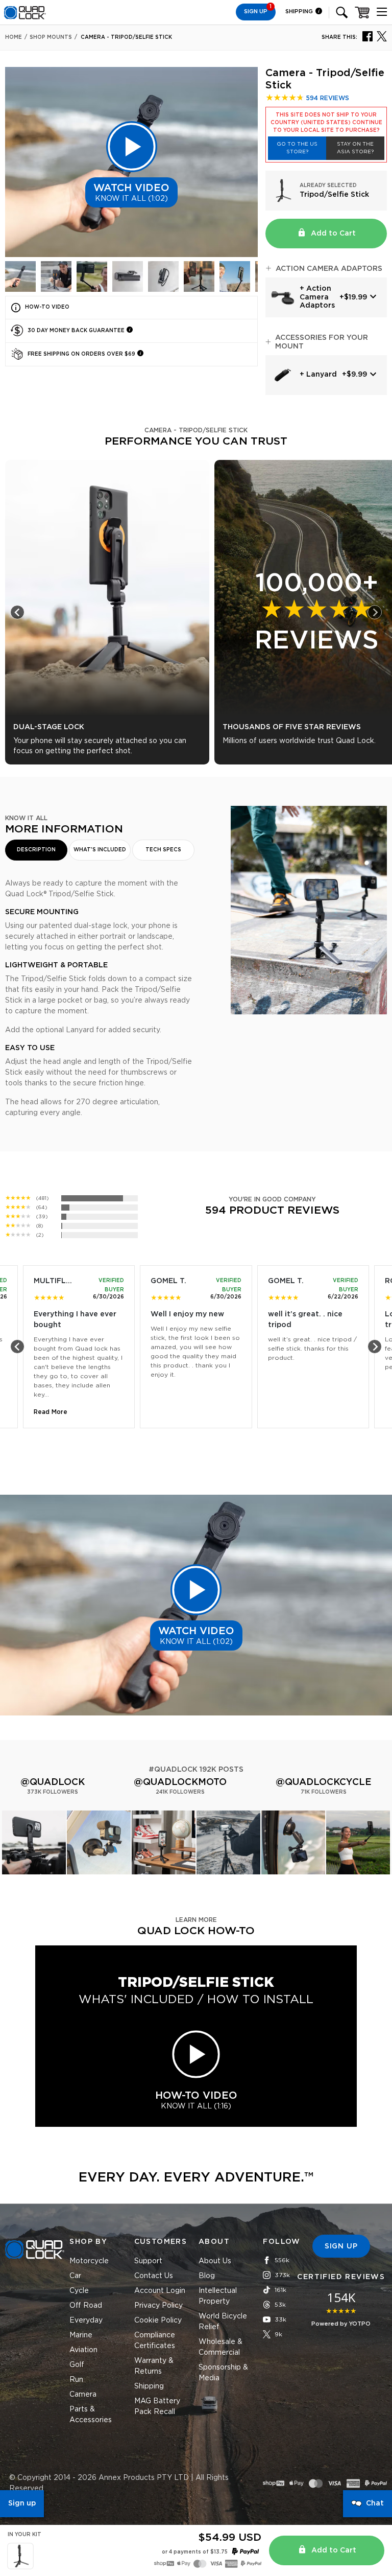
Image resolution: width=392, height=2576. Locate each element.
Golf (77, 2365)
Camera (83, 2395)
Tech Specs (163, 850)
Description (36, 850)
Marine (81, 2335)
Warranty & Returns (154, 2366)
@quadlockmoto (180, 1782)
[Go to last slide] (17, 612)
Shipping (300, 11)
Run (76, 2380)
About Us (215, 2261)
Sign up (22, 2503)
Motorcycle (89, 2261)
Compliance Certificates (155, 2341)
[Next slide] (375, 612)
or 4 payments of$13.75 (195, 2552)
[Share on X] (382, 36)
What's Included (100, 850)
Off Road (86, 2306)
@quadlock (53, 1782)
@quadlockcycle (324, 1782)
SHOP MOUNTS (51, 37)
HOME (14, 37)
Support (148, 2261)
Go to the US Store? (297, 148)
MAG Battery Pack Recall (157, 2407)
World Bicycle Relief (223, 2322)
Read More (51, 1412)
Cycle (79, 2291)
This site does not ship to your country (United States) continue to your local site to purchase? (326, 123)
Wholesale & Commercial (220, 2347)
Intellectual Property (218, 2296)
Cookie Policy (158, 2320)
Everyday (86, 2320)
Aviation (83, 2350)
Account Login (160, 2291)
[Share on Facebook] (367, 36)
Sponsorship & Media (223, 2373)
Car (75, 2276)
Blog (207, 2276)
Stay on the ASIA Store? (355, 148)
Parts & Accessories (91, 2415)
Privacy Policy (158, 2306)
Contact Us (154, 2276)
